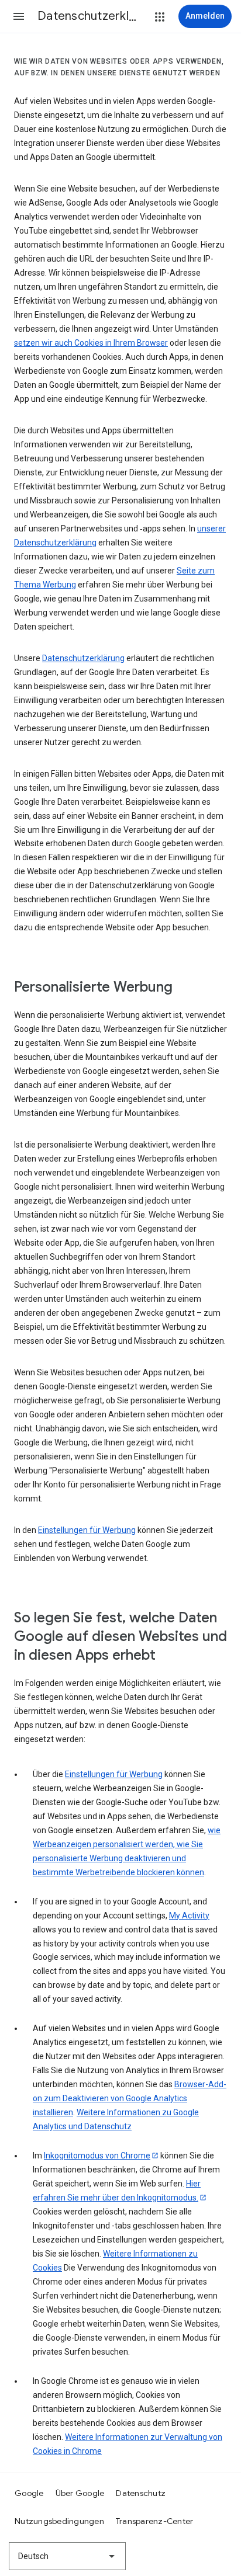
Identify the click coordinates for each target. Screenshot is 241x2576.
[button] (19, 16)
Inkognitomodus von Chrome (97, 2156)
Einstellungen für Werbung (87, 1530)
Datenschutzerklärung (83, 658)
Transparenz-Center (155, 2521)
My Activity (189, 1916)
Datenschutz (141, 2493)
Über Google (80, 2493)
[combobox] (67, 2556)
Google (29, 2493)
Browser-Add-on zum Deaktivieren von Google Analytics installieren (130, 2098)
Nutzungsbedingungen (59, 2521)
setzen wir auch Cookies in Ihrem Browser (91, 343)
